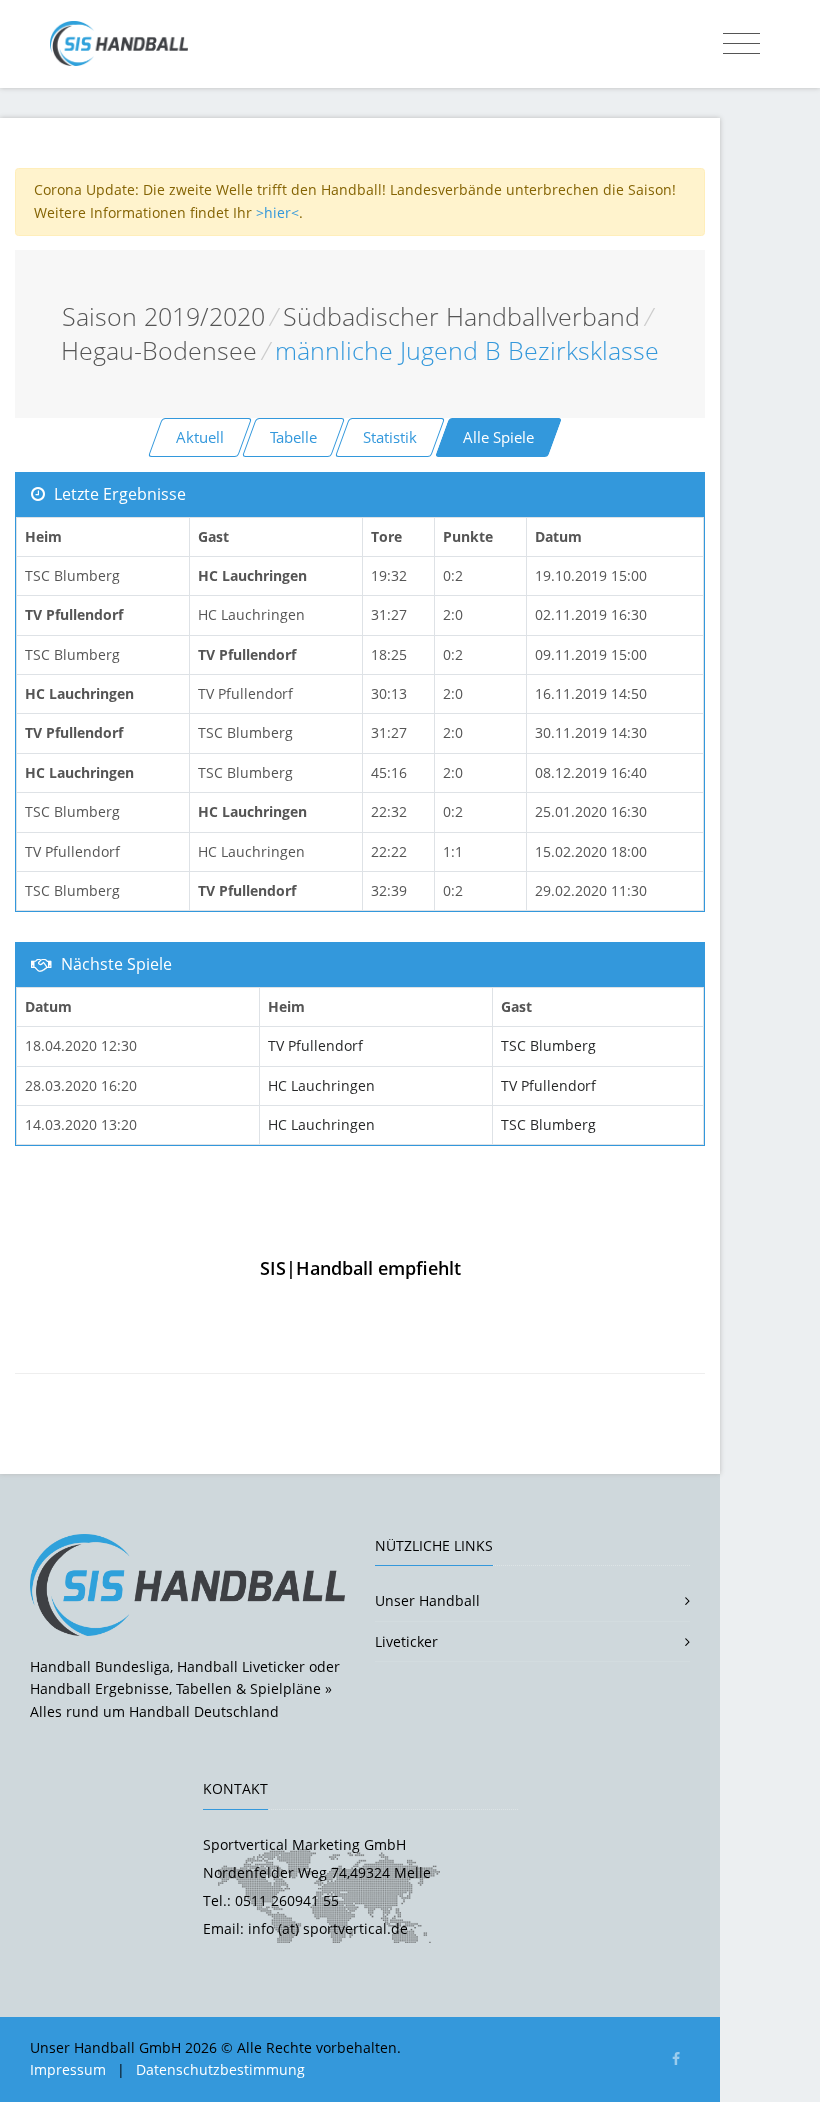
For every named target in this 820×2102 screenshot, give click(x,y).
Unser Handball (427, 1600)
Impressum (68, 2069)
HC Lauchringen (321, 1085)
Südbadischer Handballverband (461, 316)
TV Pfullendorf (315, 1045)
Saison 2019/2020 (163, 316)
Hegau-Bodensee (159, 350)
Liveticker (406, 1641)
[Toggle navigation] (741, 44)
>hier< (277, 212)
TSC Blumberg (548, 1045)
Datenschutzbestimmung (220, 2069)
